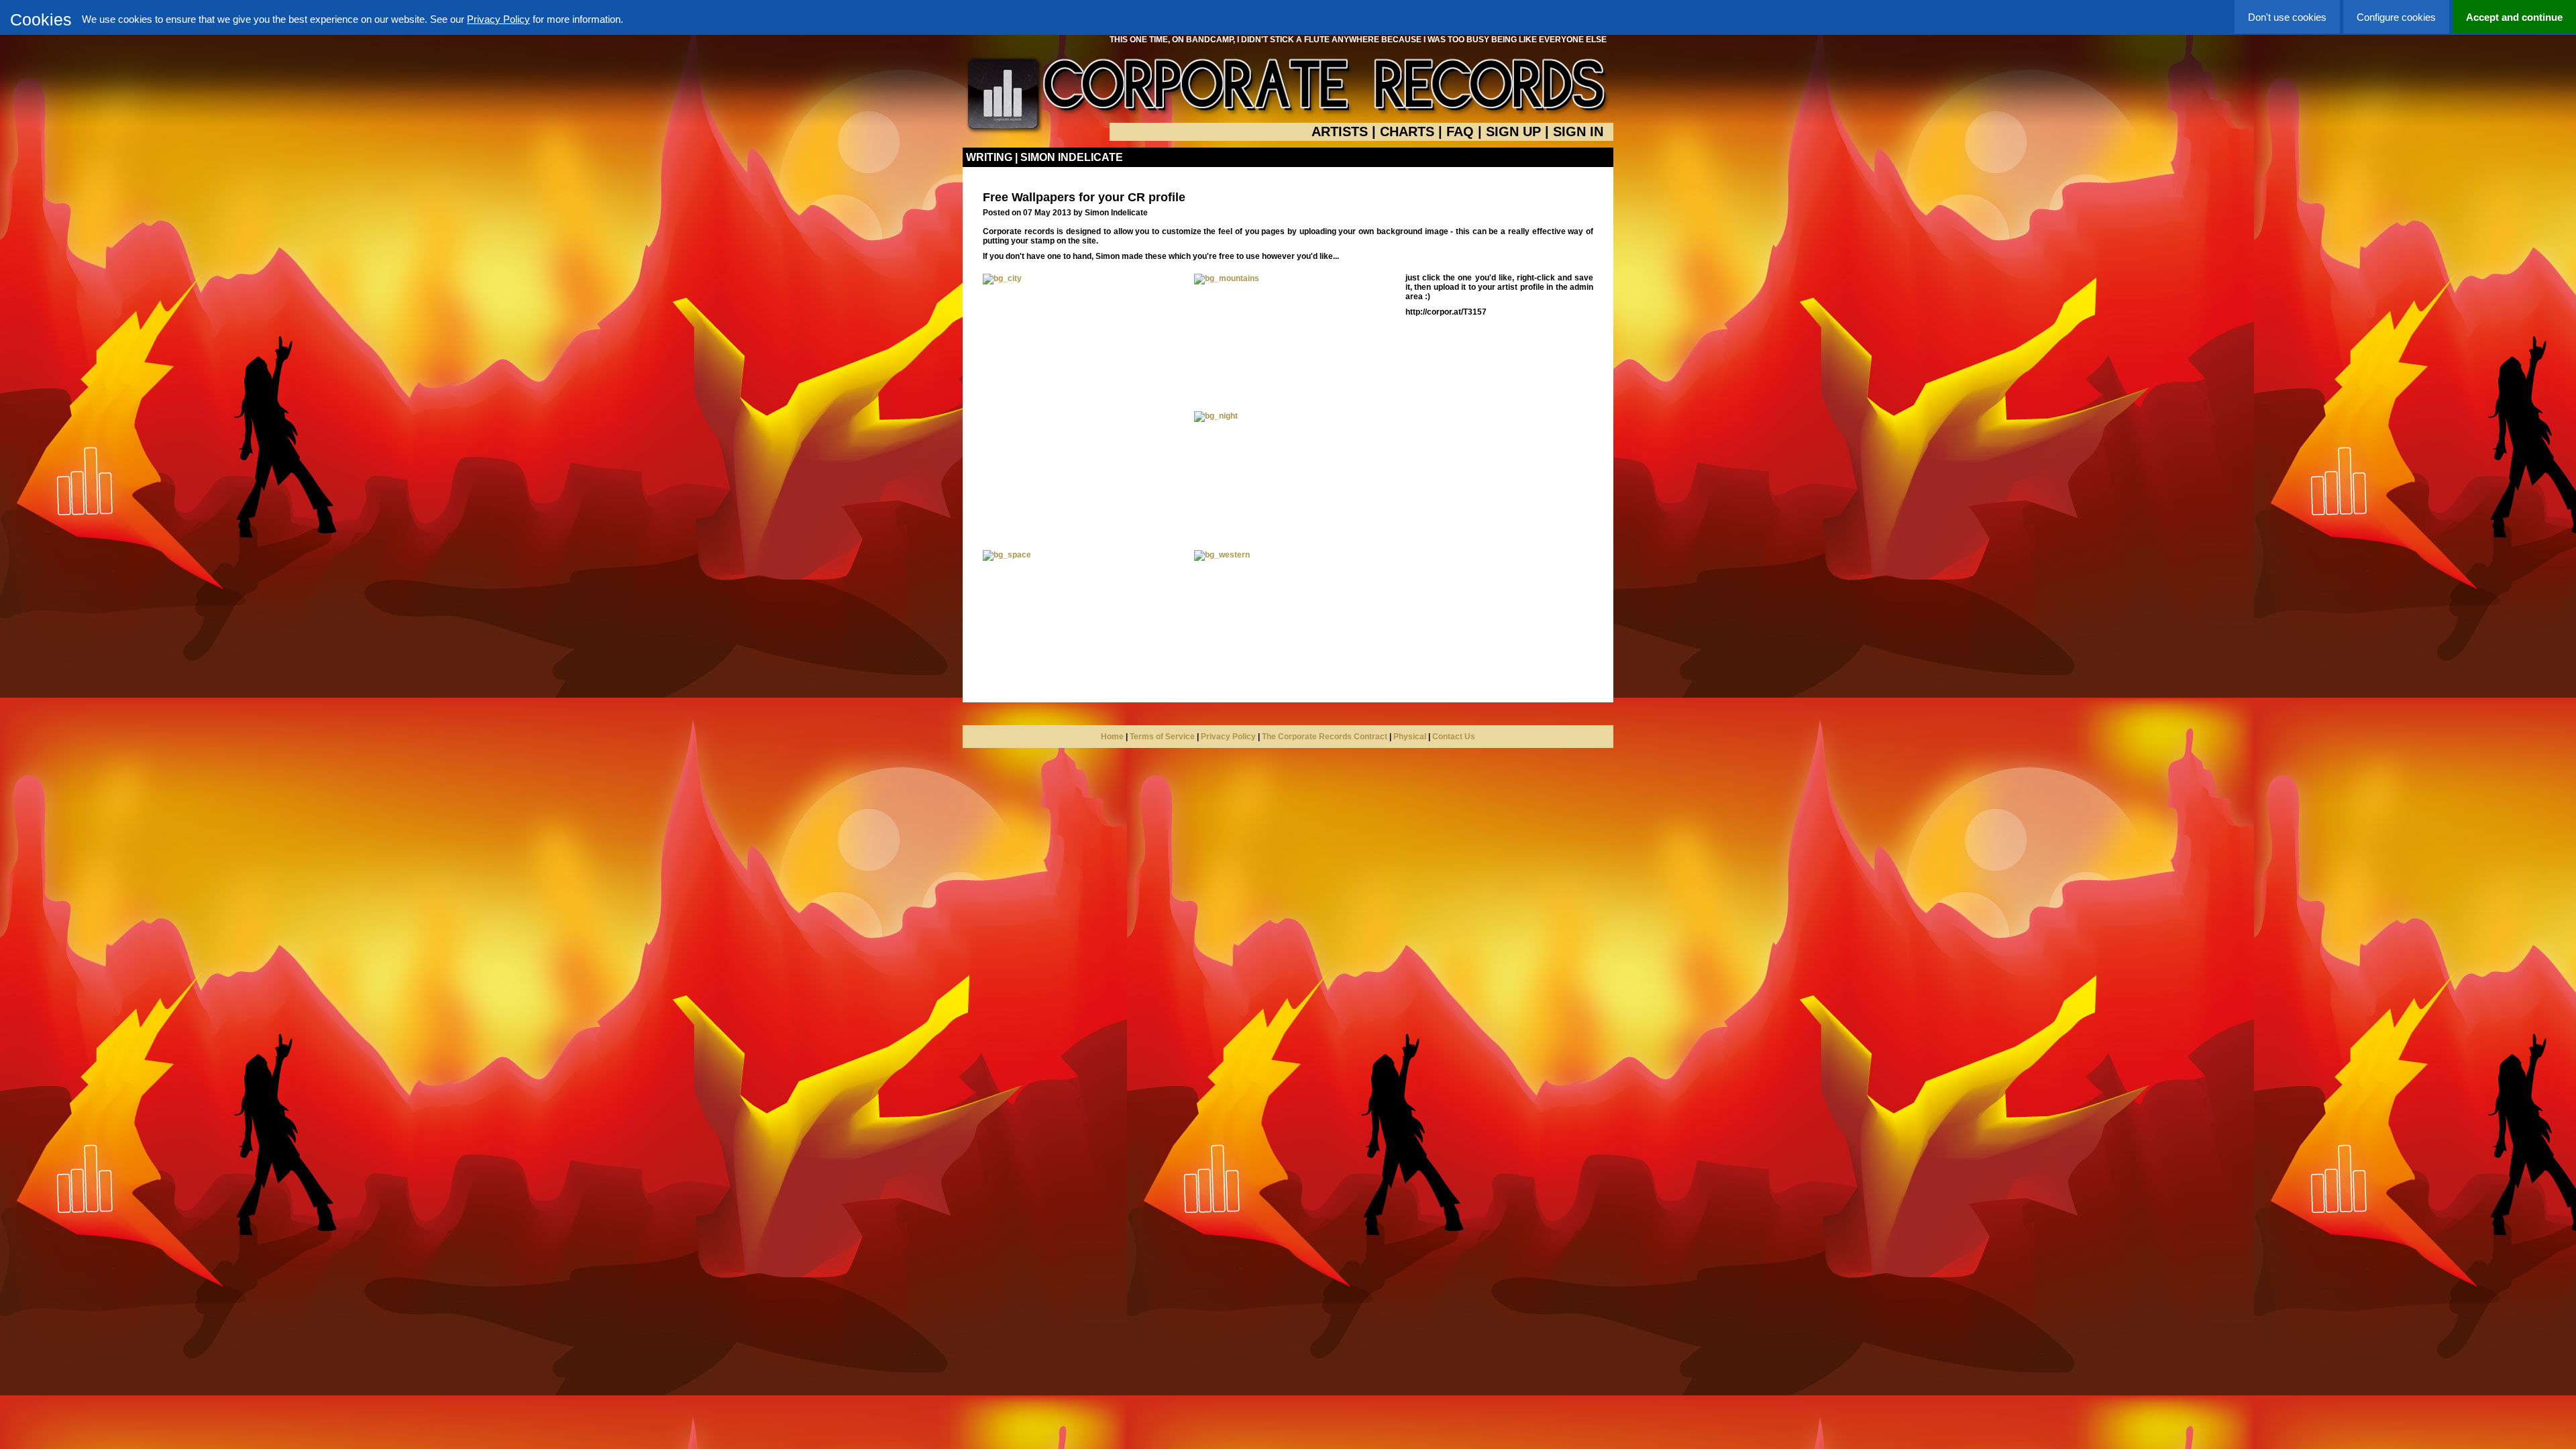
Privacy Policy (498, 19)
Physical (1410, 737)
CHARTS (1407, 131)
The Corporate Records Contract (1325, 737)
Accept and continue (2514, 17)
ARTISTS (1340, 131)
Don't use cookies (2287, 17)
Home (1112, 737)
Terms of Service (1162, 737)
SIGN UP (1513, 131)
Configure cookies (2396, 17)
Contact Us (1454, 737)
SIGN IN (1578, 131)
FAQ (1460, 131)
